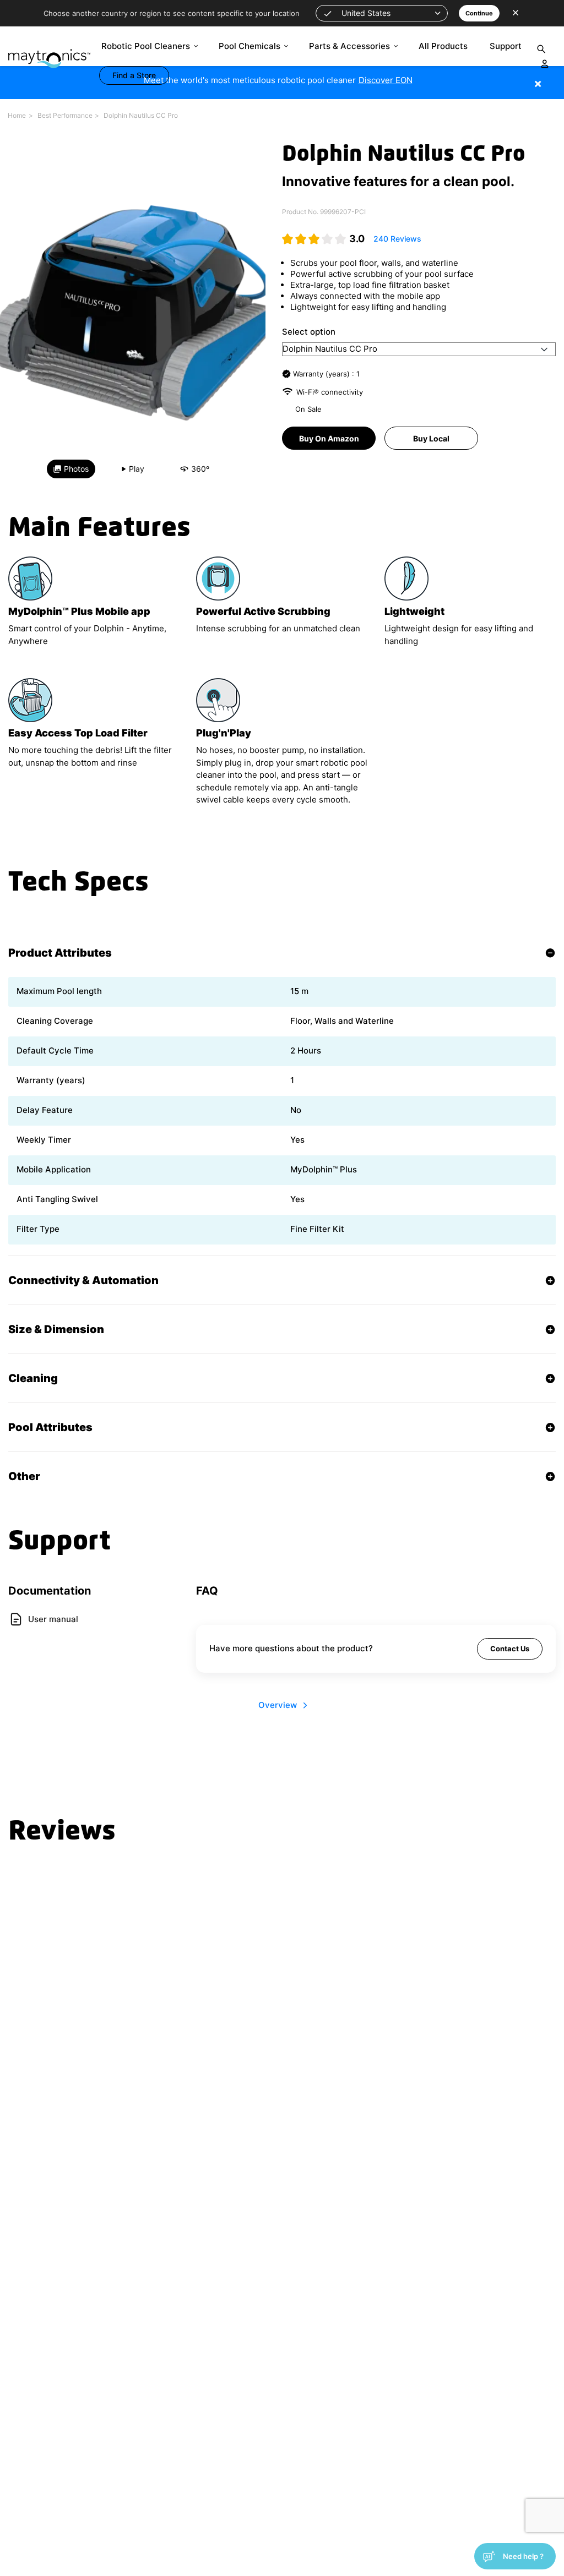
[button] (382, 13)
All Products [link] (443, 46)
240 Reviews (397, 239)
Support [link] (506, 46)
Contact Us (510, 1649)
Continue (479, 13)
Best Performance (65, 115)
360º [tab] (200, 469)
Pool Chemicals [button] (250, 46)
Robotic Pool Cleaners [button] (146, 46)
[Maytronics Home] (49, 53)
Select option (309, 332)
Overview (278, 1705)
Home (17, 115)
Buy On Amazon (329, 438)
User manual (53, 1619)
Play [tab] (137, 469)
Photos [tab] (76, 469)
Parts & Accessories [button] (349, 46)
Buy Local (431, 438)
